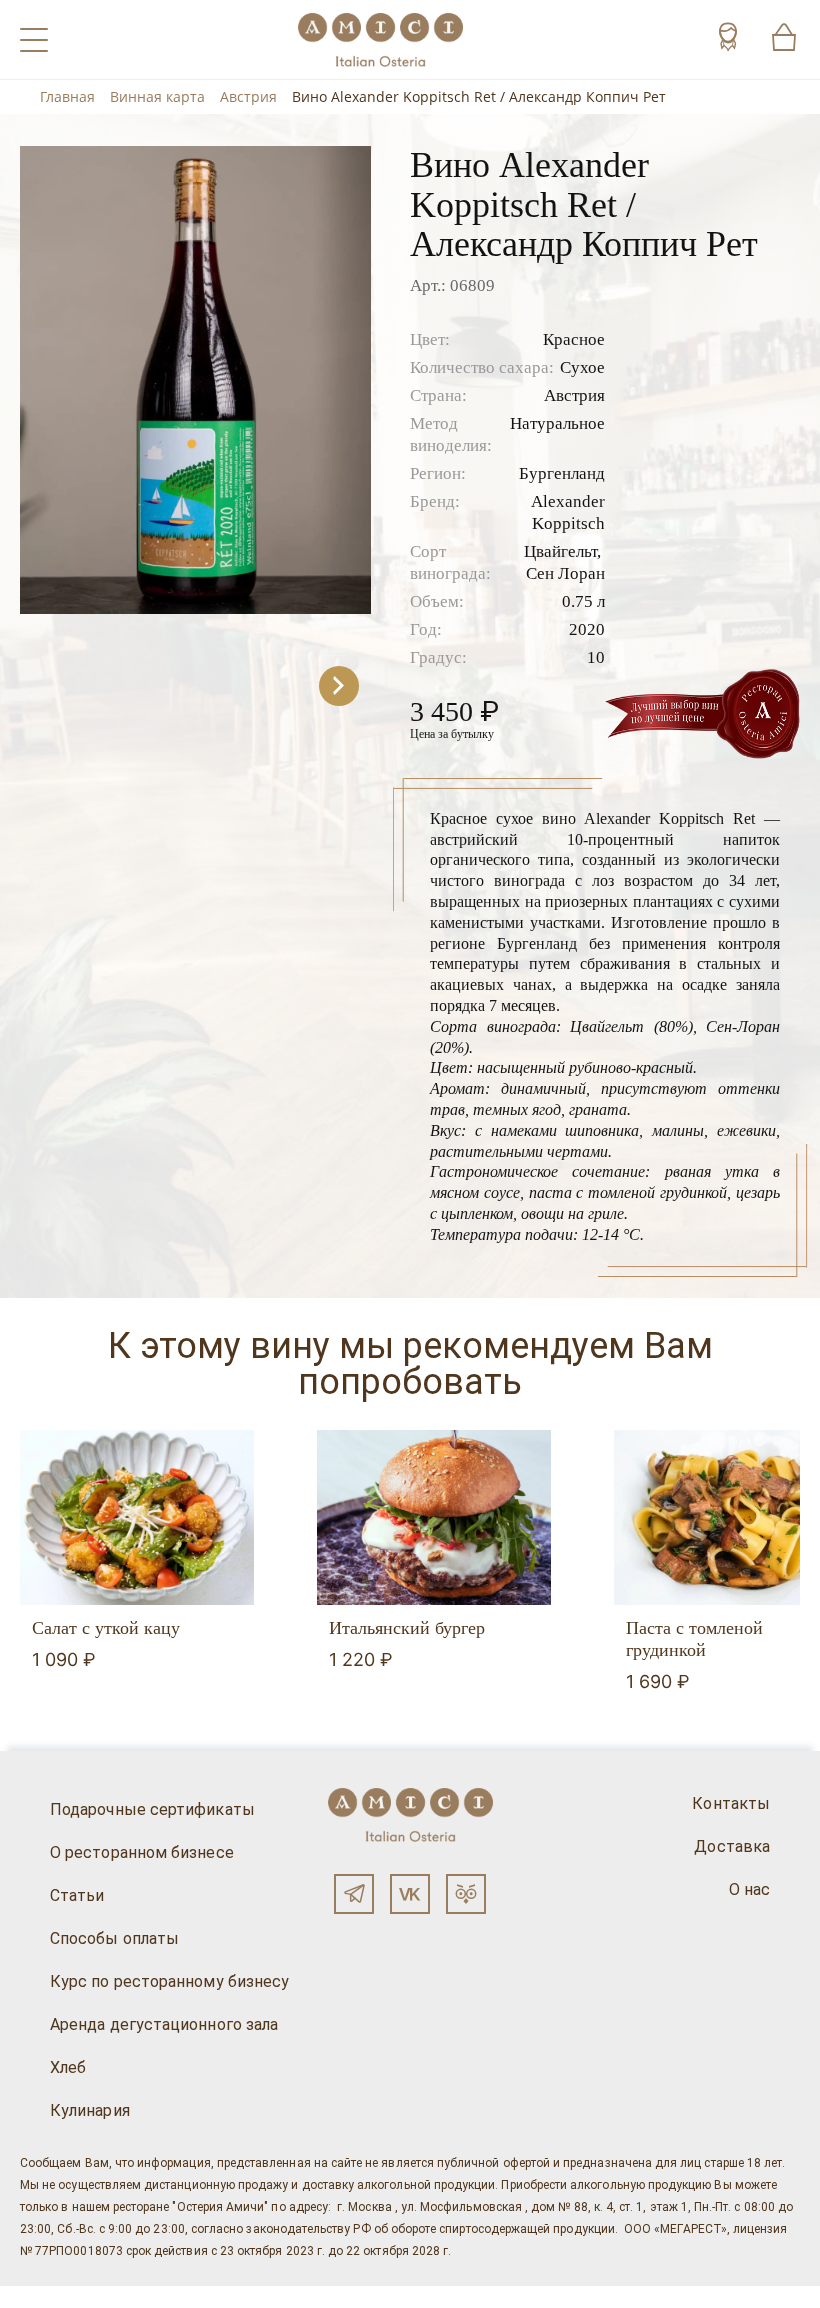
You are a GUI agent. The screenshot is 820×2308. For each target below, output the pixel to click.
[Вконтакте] (410, 1894)
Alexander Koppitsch (568, 512)
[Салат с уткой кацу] (137, 1518)
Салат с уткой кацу (106, 1628)
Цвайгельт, (562, 551)
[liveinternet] (44, 2297)
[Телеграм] (354, 1894)
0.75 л (583, 601)
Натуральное (557, 423)
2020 (587, 629)
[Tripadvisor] (466, 1894)
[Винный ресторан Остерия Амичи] (380, 39)
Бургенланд (562, 473)
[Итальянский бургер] (434, 1518)
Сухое (582, 367)
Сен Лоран (565, 573)
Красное (574, 339)
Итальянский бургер (407, 1628)
